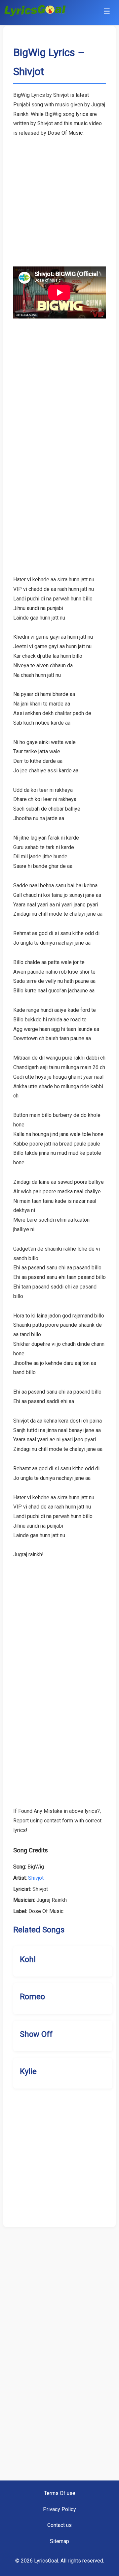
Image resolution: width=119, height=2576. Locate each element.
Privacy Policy (59, 2509)
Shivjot (36, 1878)
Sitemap (59, 2541)
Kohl (28, 1959)
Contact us (59, 2525)
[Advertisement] (59, 197)
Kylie (28, 2071)
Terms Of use (60, 2493)
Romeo (32, 1997)
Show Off (36, 2034)
